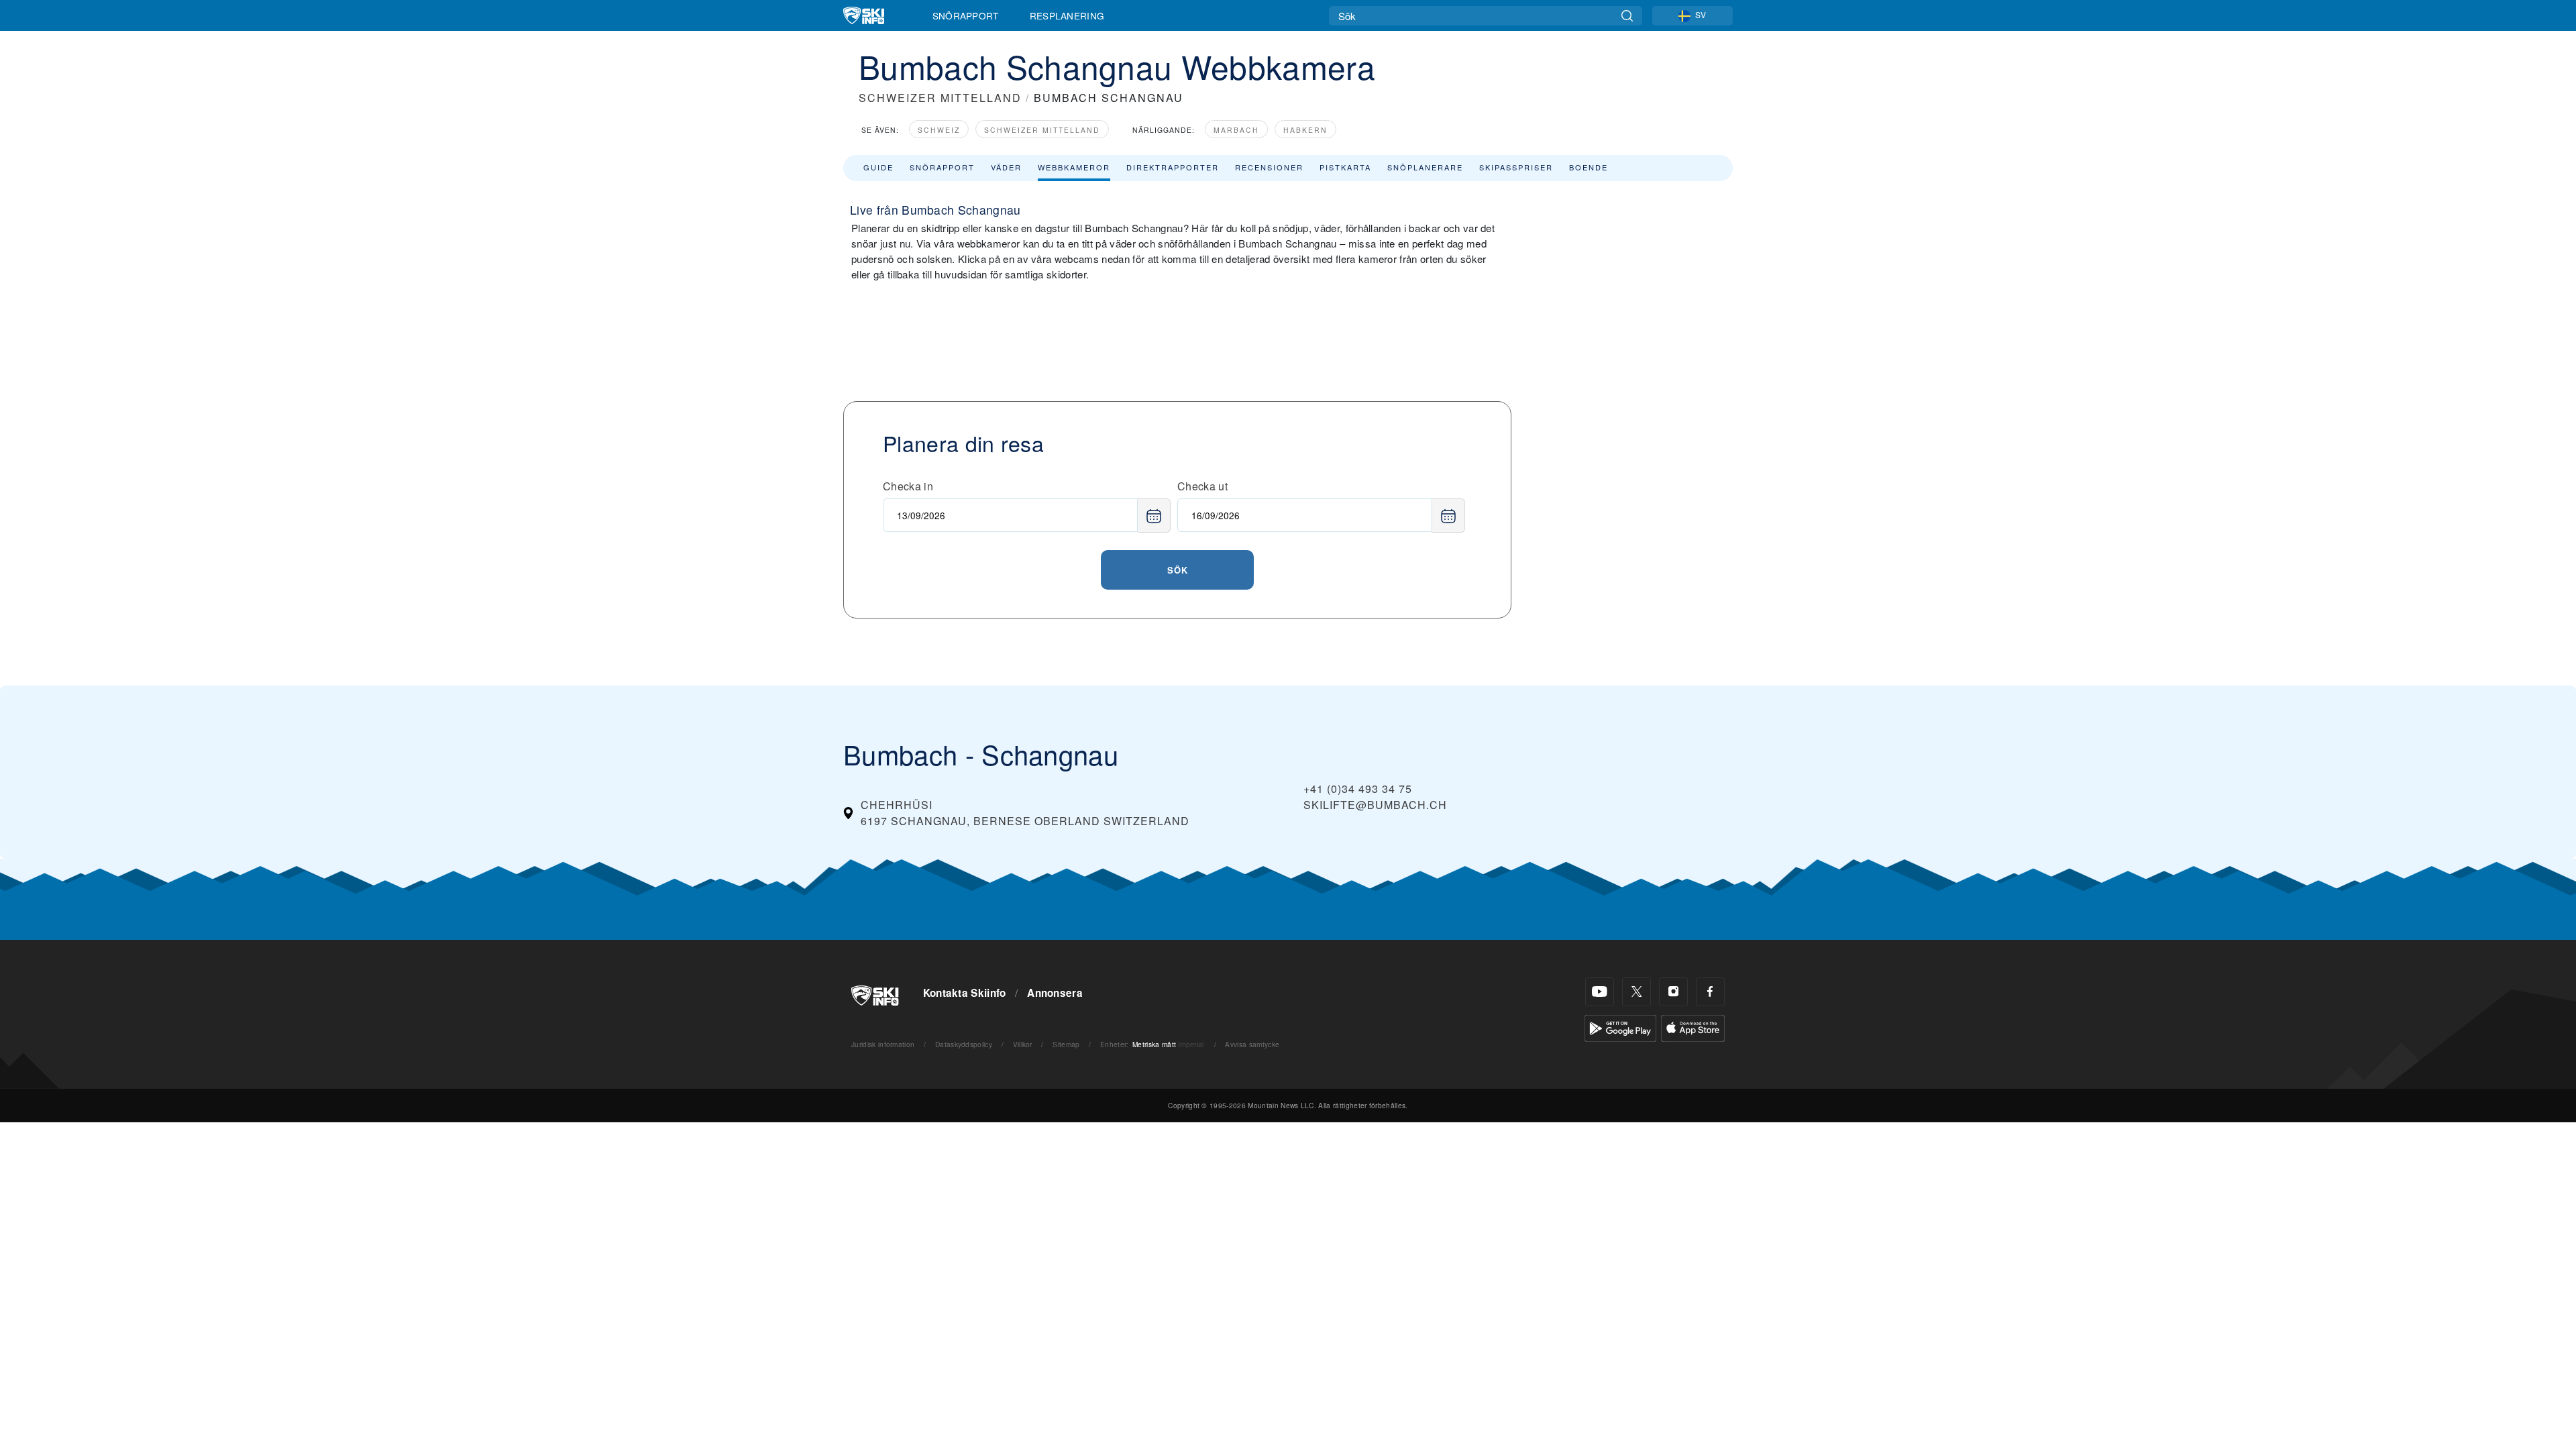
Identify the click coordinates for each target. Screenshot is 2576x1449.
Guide (878, 167)
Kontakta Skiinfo (965, 993)
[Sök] (1627, 16)
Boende (1589, 167)
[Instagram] (1673, 992)
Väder (1006, 167)
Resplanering (1067, 15)
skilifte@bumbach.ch (1375, 805)
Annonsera (1055, 993)
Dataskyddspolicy (964, 1044)
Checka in (908, 486)
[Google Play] (1620, 1027)
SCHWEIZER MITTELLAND (940, 98)
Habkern (1305, 130)
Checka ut (1202, 486)
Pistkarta (1345, 167)
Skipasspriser (1516, 167)
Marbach (1236, 130)
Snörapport (966, 15)
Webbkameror (1074, 167)
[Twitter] (1636, 992)
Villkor (1023, 1044)
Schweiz (939, 130)
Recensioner (1269, 167)
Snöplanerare (1425, 167)
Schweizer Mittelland (1042, 130)
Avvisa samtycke (1252, 1044)
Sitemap (1066, 1044)
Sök (1178, 570)
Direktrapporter (1173, 167)
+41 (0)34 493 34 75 (1358, 789)
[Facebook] (1710, 992)
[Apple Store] (1693, 1027)
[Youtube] (1600, 992)
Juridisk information (883, 1044)
